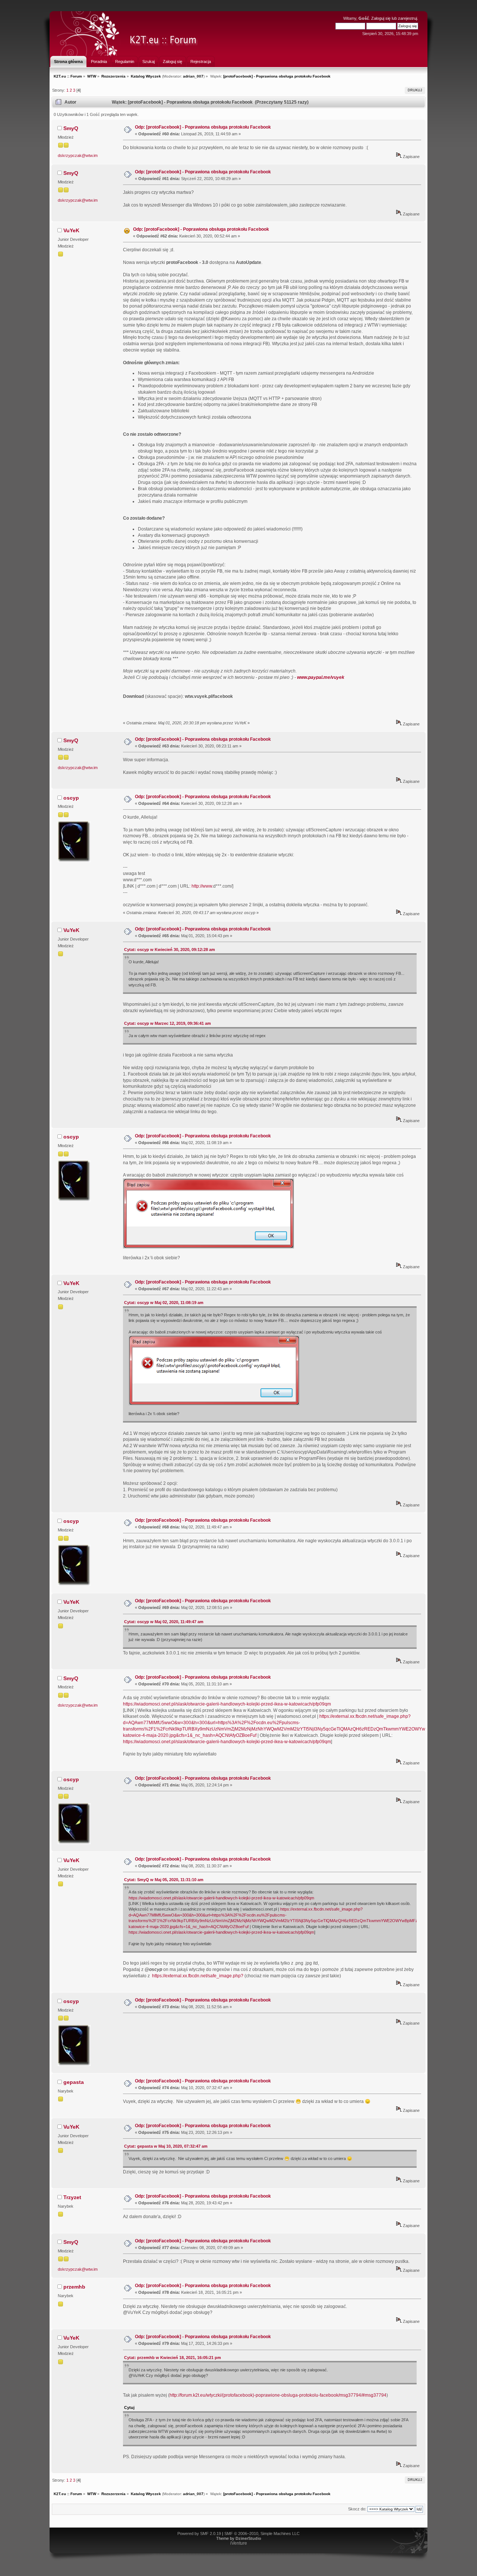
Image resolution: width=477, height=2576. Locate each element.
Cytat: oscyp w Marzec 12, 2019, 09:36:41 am (168, 1023)
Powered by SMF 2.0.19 (199, 2534)
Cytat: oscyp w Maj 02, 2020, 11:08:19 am (164, 1303)
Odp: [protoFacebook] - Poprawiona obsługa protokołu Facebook (203, 127)
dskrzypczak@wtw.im (78, 155)
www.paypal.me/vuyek (321, 677)
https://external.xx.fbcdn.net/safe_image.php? (198, 1976)
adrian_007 (193, 76)
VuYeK (71, 230)
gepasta (74, 2082)
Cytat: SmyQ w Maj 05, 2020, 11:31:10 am (164, 1880)
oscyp (71, 798)
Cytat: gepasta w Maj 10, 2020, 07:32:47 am (166, 2146)
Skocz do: (357, 2509)
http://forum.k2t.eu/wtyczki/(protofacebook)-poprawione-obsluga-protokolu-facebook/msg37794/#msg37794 (278, 2395)
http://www (202, 886)
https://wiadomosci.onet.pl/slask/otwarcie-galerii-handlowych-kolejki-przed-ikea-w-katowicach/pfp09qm (227, 1704)
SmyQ (71, 128)
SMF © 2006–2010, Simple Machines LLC (262, 2534)
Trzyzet (72, 2197)
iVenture (239, 2543)
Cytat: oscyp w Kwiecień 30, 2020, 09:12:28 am (170, 950)
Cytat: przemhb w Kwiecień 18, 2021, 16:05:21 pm (173, 2358)
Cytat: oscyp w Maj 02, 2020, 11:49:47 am (164, 1622)
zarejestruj (407, 18)
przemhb (74, 2287)
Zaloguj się (381, 18)
